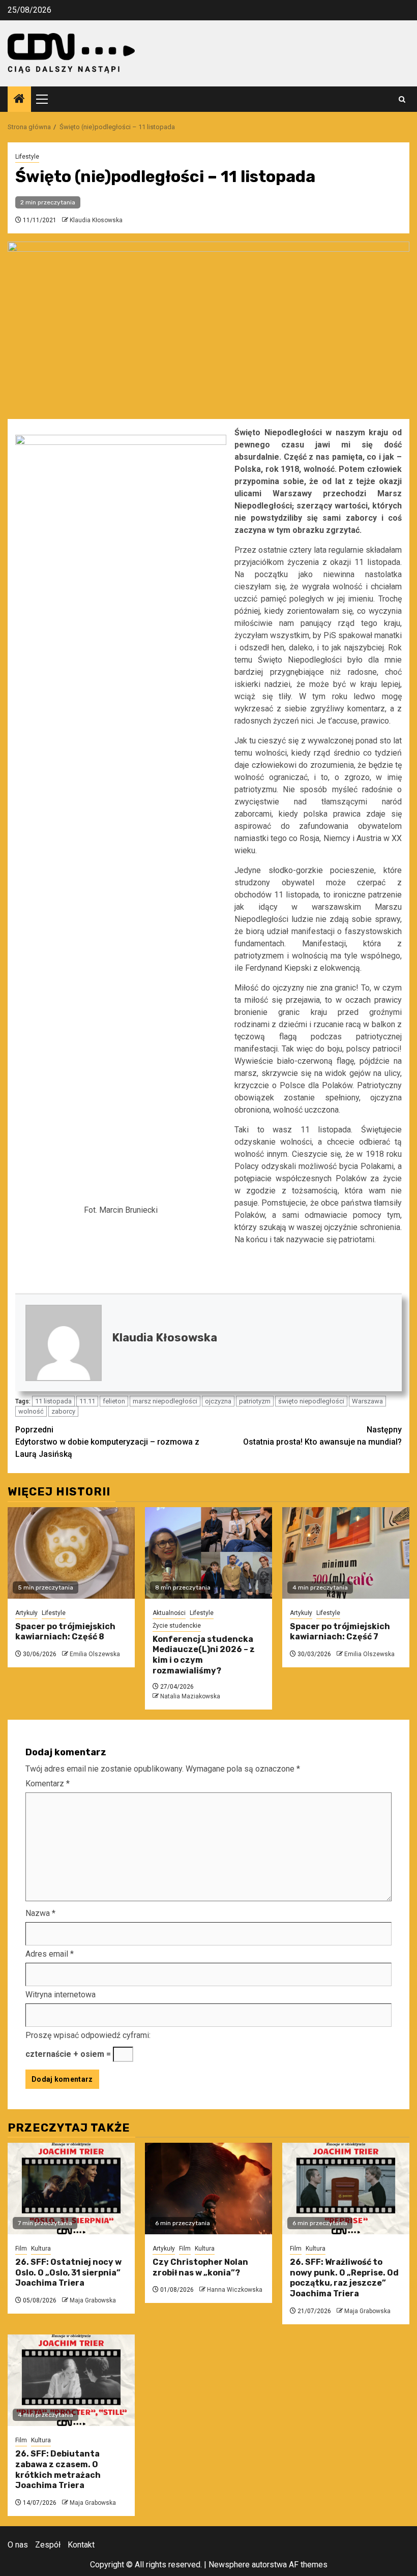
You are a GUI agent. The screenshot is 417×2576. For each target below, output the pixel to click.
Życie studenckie (177, 1626)
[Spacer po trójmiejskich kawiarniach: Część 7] (346, 1553)
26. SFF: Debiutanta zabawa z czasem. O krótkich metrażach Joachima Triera (58, 2469)
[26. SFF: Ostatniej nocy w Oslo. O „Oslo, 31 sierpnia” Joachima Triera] (71, 2189)
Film (21, 2249)
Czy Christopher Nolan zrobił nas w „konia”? (200, 2267)
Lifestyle (27, 157)
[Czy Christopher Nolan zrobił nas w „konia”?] (208, 2189)
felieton (114, 1401)
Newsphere (229, 2565)
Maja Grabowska (93, 2300)
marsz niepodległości (165, 1401)
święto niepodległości (311, 1401)
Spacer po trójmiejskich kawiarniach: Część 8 (65, 1632)
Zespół (48, 2545)
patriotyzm (255, 1401)
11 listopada (53, 1401)
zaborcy (63, 1411)
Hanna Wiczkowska (235, 2290)
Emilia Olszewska (95, 1654)
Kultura (41, 2249)
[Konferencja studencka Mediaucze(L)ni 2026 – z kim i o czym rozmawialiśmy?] (208, 1553)
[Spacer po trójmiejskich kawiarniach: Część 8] (71, 1553)
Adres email (50, 1954)
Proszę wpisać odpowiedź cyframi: (88, 2035)
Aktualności (169, 1613)
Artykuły (26, 1613)
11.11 (87, 1401)
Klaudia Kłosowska (96, 220)
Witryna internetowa (61, 1995)
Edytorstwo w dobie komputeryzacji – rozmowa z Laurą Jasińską (107, 1442)
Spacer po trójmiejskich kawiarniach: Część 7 (340, 1632)
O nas (18, 2545)
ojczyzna (218, 1401)
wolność (31, 1411)
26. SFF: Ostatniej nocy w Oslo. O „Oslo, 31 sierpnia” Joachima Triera (68, 2273)
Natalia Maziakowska (190, 1696)
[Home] (19, 100)
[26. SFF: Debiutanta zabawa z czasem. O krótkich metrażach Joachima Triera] (71, 2380)
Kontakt (81, 2545)
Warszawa (367, 1401)
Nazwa (40, 1913)
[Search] (402, 99)
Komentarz (48, 1784)
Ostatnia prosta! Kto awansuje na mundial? (322, 1436)
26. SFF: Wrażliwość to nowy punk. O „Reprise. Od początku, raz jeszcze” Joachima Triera (344, 2278)
